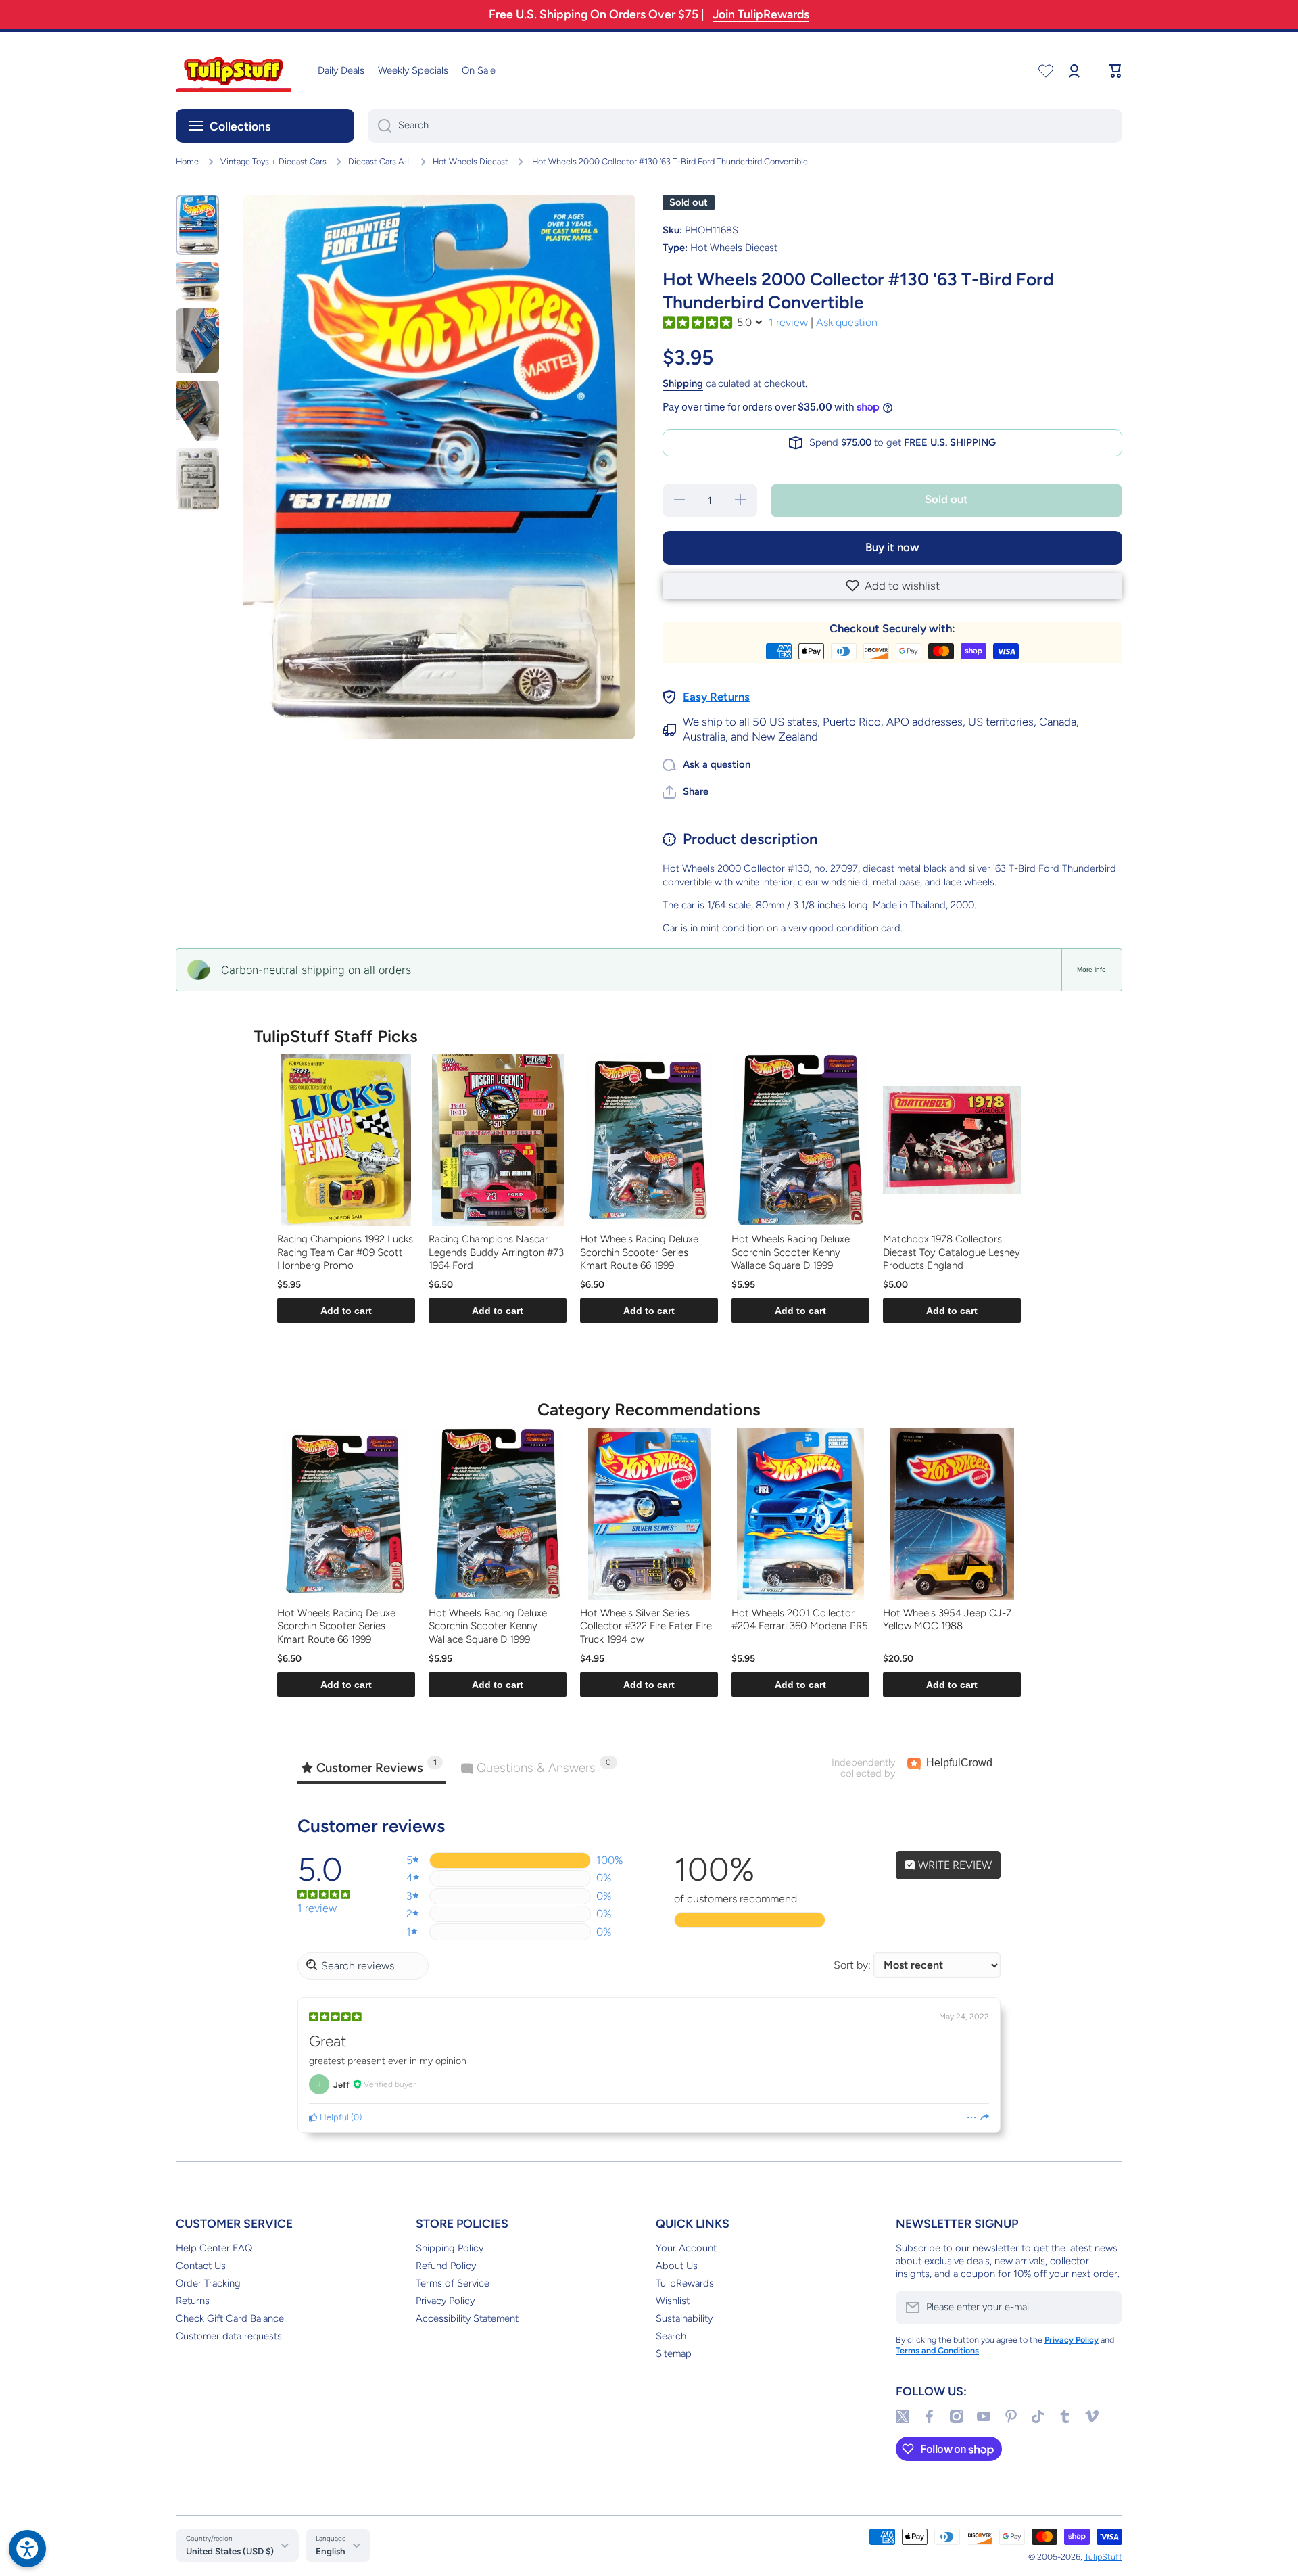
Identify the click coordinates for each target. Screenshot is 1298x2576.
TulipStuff (1103, 2557)
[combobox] (745, 126)
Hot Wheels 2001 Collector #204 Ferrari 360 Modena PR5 (800, 1620)
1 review (788, 322)
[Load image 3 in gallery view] (197, 341)
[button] (892, 586)
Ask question (847, 322)
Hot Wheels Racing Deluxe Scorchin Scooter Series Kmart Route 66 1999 (639, 1252)
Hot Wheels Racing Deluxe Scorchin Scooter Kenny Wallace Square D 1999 (791, 1252)
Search (671, 2336)
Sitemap (674, 2353)
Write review (954, 1865)
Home (187, 161)
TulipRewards (685, 2283)
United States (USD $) (230, 2551)
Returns (193, 2301)
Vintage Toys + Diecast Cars (273, 161)
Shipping (683, 383)
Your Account (686, 2248)
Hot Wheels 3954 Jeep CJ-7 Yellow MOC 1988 (947, 1620)
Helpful (333, 2117)
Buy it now (892, 547)
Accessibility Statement (467, 2318)
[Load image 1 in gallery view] (197, 225)
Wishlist (673, 2301)
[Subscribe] (1105, 2308)
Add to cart (346, 1311)
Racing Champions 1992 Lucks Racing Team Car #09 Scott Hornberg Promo (345, 1252)
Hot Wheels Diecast (471, 161)
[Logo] (233, 71)
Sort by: (852, 1965)
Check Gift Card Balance (230, 2318)
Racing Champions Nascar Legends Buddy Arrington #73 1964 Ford (496, 1252)
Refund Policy (446, 2266)
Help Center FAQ (214, 2248)
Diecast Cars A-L (380, 161)
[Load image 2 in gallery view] (197, 281)
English (331, 2551)
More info (1091, 969)
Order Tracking (208, 2283)
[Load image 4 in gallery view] (197, 411)
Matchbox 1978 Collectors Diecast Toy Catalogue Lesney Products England (952, 1252)
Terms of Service (453, 2283)
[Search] (380, 126)
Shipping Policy (450, 2248)
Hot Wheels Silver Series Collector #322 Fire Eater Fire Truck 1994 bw (646, 1626)
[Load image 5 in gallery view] (197, 480)
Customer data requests (229, 2336)
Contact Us (201, 2266)
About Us (677, 2266)
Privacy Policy (445, 2301)
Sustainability (684, 2318)
